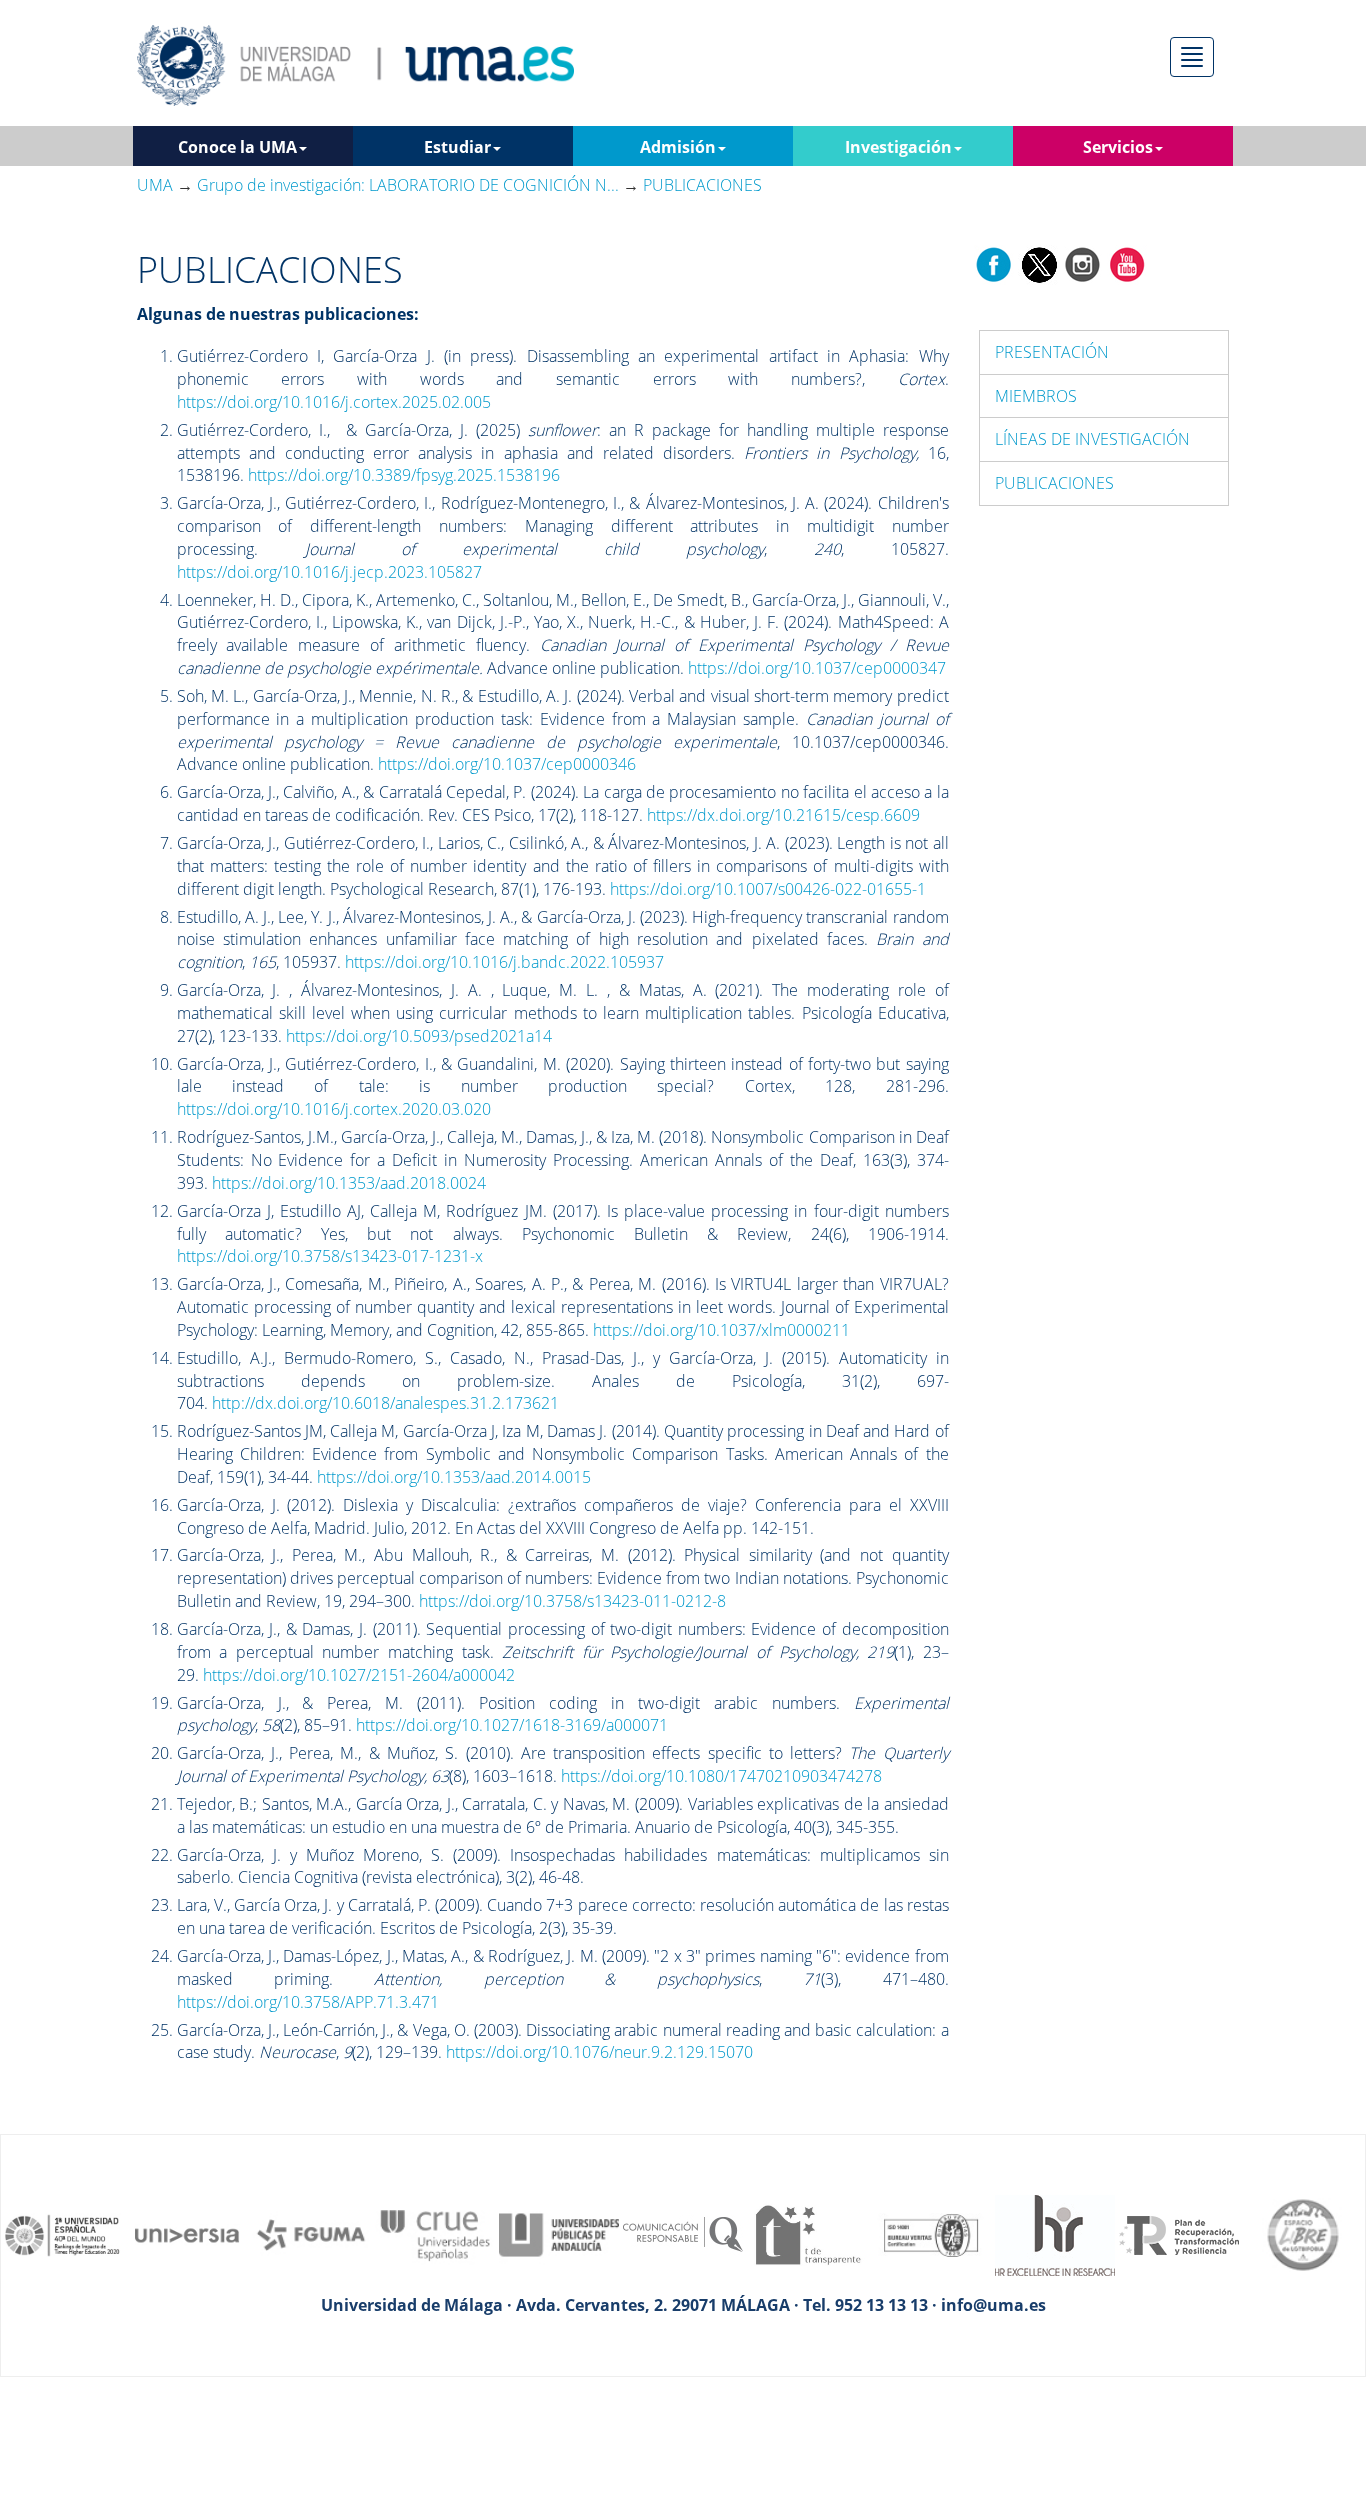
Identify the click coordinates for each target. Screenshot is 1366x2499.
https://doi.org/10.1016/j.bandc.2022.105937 (504, 962)
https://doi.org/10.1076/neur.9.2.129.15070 (599, 2052)
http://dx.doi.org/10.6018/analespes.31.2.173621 (385, 1403)
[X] (1038, 263)
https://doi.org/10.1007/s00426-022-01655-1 (768, 889)
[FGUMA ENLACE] (311, 2234)
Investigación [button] (898, 147)
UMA (155, 185)
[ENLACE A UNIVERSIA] (187, 2234)
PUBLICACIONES (1054, 483)
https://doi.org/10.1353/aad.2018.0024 (349, 1183)
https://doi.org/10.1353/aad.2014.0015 (454, 1477)
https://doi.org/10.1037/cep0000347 (817, 668)
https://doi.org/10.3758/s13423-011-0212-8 (572, 1601)
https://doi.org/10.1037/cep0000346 (507, 764)
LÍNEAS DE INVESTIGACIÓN (1092, 439)
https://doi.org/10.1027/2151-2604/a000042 (359, 1675)
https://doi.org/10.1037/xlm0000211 (721, 1330)
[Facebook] (994, 263)
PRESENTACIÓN (1052, 352)
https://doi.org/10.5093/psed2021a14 (419, 1036)
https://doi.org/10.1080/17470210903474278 (721, 1776)
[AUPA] (559, 2234)
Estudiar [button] (457, 147)
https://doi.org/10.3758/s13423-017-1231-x (330, 1256)
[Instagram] (1083, 263)
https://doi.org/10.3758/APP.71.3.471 (308, 2002)
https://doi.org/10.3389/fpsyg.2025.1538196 (404, 475)
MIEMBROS (1036, 396)
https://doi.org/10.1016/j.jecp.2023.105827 (329, 572)
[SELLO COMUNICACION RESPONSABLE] (683, 2234)
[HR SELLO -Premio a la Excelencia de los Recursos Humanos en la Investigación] (1055, 2234)
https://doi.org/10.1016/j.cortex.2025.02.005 (334, 402)
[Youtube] (1127, 263)
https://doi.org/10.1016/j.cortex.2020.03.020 (334, 1109)
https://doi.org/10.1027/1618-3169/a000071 (512, 1725)
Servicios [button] (1118, 147)
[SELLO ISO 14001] (931, 2234)
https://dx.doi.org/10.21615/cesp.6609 (783, 815)
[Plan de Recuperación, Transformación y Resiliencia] (1179, 2234)
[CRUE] (435, 2234)
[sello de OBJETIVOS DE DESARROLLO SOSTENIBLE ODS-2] (63, 2234)
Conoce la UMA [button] (237, 147)
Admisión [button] (678, 147)
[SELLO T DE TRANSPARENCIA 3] (807, 2234)
